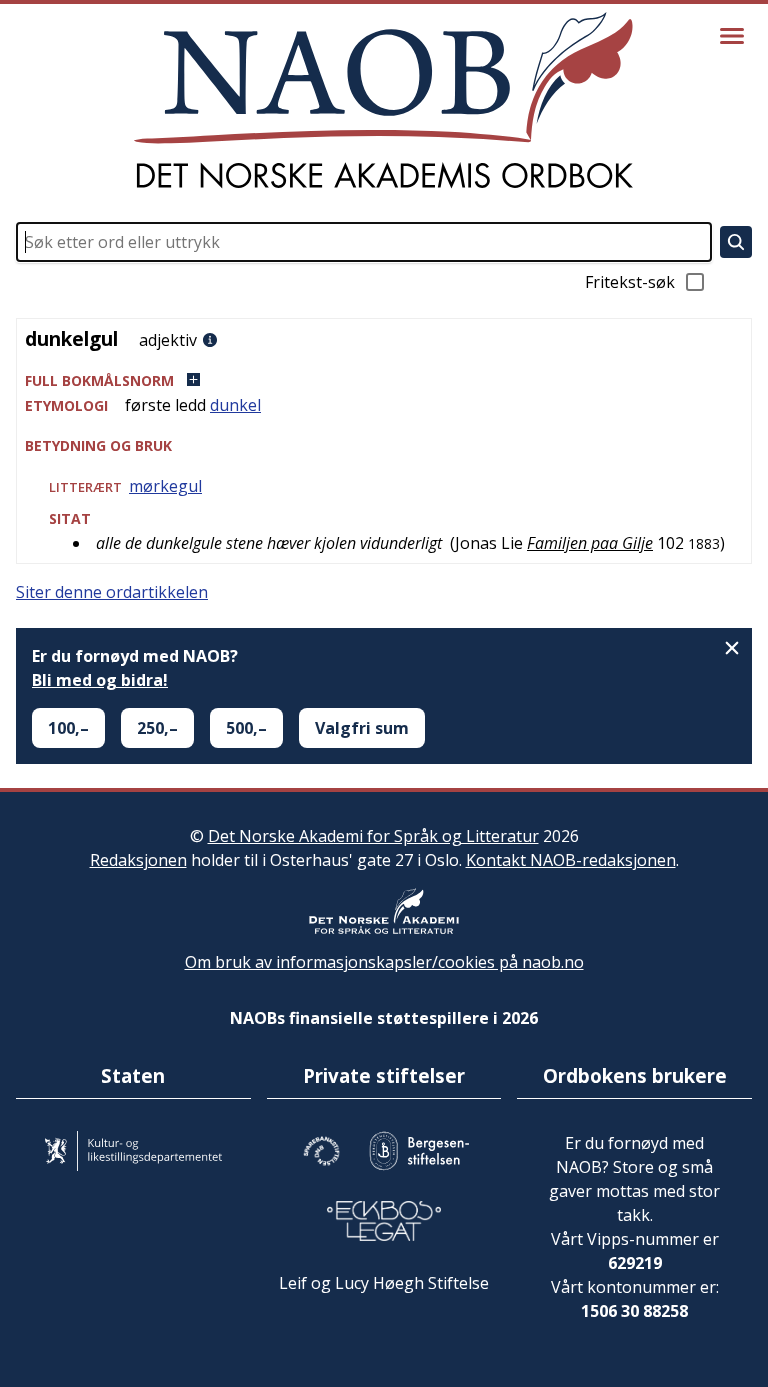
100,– (68, 728)
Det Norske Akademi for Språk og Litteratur (373, 836)
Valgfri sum (362, 728)
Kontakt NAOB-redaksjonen (571, 860)
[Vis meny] (732, 36)
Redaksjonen (138, 860)
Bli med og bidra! (100, 680)
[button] (384, 380)
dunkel (235, 405)
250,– (157, 728)
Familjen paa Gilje (590, 543)
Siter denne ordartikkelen (112, 592)
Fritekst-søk (630, 282)
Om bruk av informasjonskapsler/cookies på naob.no (384, 962)
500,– (246, 728)
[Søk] (736, 242)
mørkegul (165, 486)
